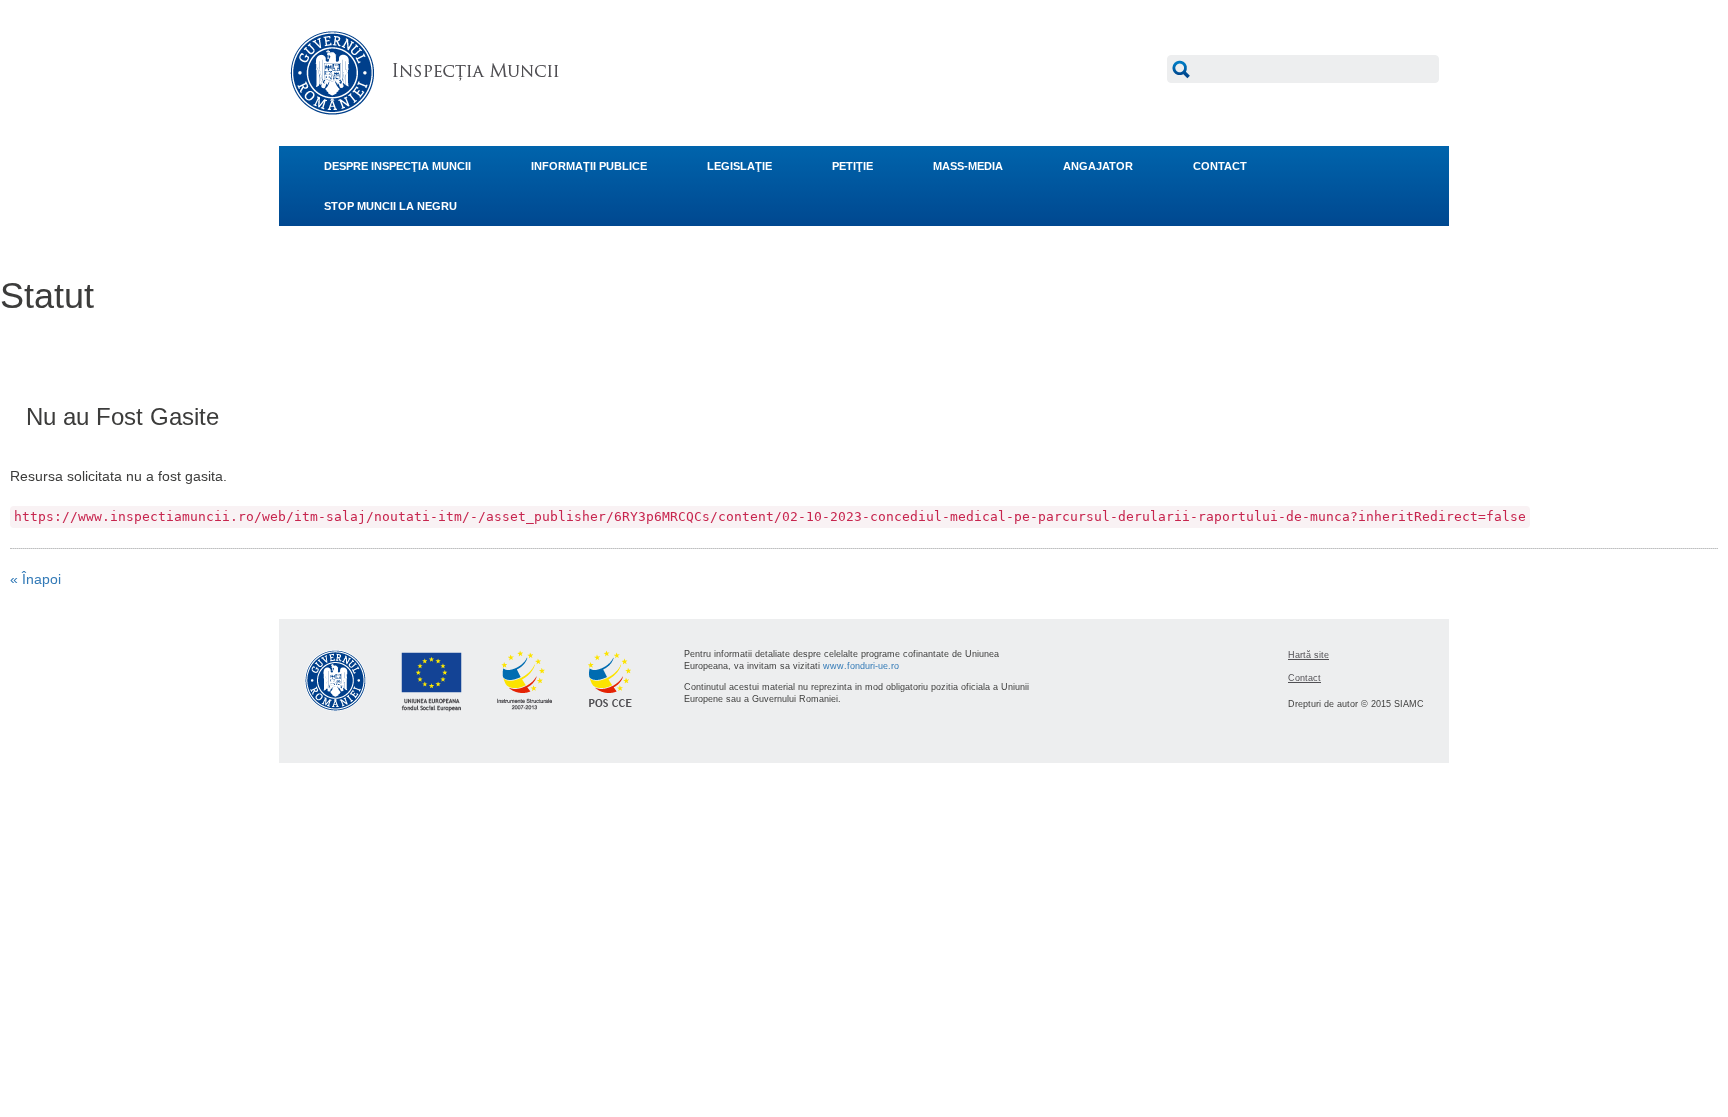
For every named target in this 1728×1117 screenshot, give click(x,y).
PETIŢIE (852, 166)
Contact (1304, 678)
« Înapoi (35, 579)
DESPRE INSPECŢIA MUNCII (397, 166)
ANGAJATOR (1098, 166)
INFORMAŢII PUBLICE (589, 166)
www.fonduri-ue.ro (861, 666)
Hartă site (1308, 655)
